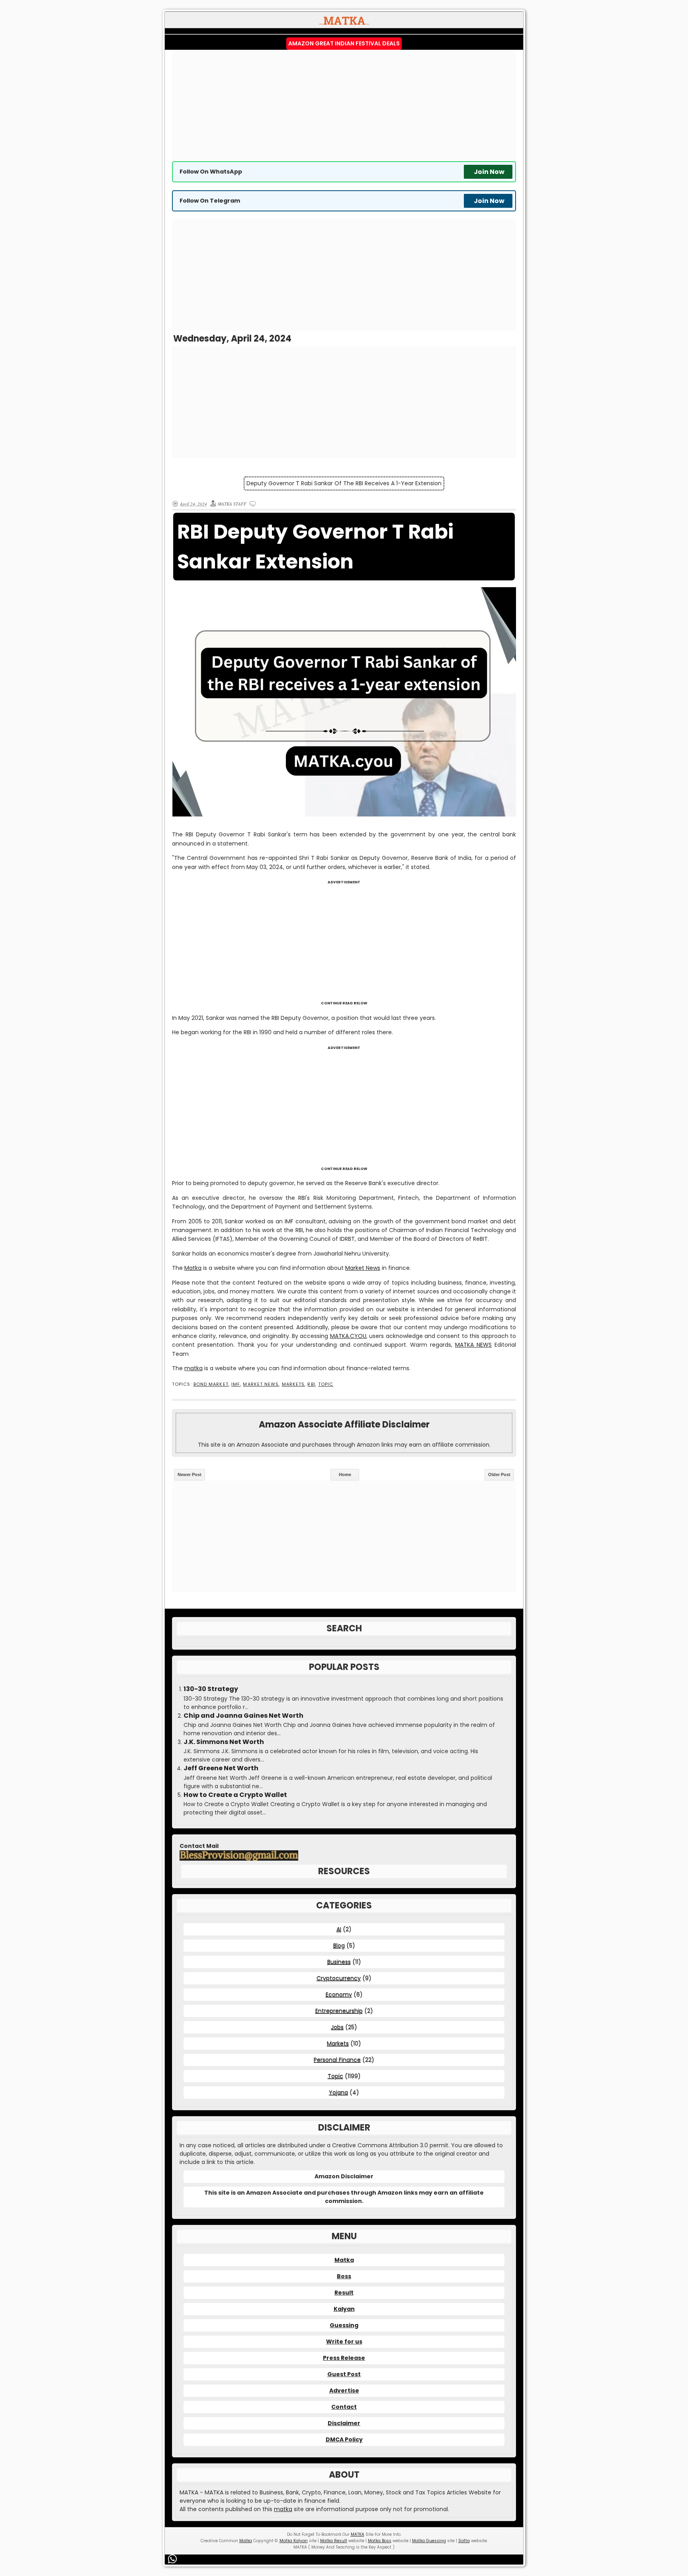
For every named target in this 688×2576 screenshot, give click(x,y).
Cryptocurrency (339, 1978)
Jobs (337, 2027)
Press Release (344, 2358)
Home (345, 1475)
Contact (344, 2407)
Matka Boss (380, 2541)
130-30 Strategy (211, 1689)
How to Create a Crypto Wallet (235, 1795)
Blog (339, 1945)
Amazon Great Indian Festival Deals (344, 43)
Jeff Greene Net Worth (221, 1768)
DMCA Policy (344, 2439)
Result (344, 2293)
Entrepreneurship (339, 2011)
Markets (293, 1384)
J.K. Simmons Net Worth (224, 1742)
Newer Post (190, 1475)
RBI (311, 1384)
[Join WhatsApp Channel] (174, 2559)
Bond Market (211, 1384)
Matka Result (334, 2541)
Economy (339, 1994)
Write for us (344, 2342)
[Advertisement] (344, 105)
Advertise (344, 2390)
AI (339, 1929)
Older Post (499, 1475)
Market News (363, 1268)
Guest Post (344, 2374)
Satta (464, 2541)
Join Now (489, 172)
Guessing (344, 2325)
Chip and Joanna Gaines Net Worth (243, 1716)
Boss (344, 2276)
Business (339, 1962)
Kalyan (344, 2309)
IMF (236, 1384)
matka (193, 1368)
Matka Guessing (429, 2541)
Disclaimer (344, 2423)
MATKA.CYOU (348, 1336)
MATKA (358, 2534)
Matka (193, 1268)
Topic (326, 1384)
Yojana (338, 2092)
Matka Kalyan (294, 2541)
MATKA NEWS (473, 1345)
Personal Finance (337, 2060)
